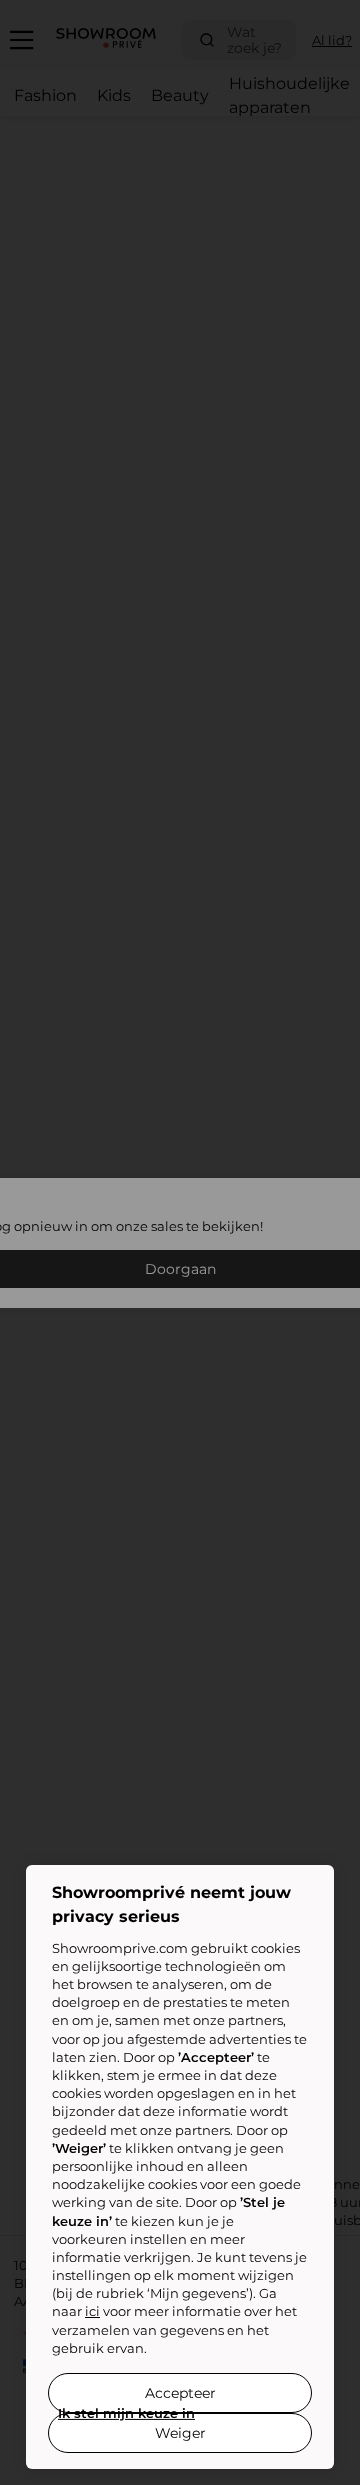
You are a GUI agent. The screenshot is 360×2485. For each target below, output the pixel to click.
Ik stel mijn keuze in (126, 2413)
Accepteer (180, 2393)
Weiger (180, 2433)
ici (92, 2311)
